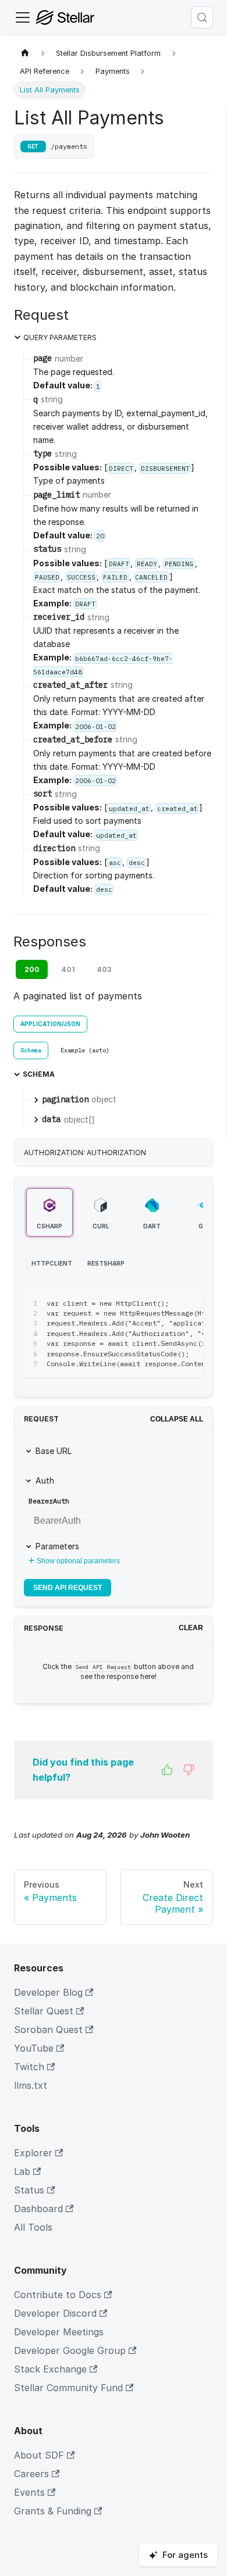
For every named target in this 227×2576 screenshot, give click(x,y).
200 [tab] (32, 969)
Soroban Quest (48, 2030)
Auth (45, 1480)
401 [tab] (68, 969)
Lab (22, 2171)
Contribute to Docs (58, 2295)
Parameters (57, 1546)
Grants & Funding (53, 2511)
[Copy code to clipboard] (189, 1303)
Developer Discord (55, 2313)
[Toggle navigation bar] (23, 17)
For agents (185, 2555)
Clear (191, 1628)
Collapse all (177, 1419)
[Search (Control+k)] (202, 17)
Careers (31, 2474)
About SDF (39, 2455)
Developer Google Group (70, 2350)
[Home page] (25, 53)
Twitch (29, 2067)
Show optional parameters (78, 1561)
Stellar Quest (44, 2011)
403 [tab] (104, 969)
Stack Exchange (50, 2369)
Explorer (33, 2153)
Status (29, 2190)
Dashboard (38, 2209)
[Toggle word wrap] (168, 1303)
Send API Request (68, 1588)
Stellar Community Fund (68, 2388)
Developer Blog (48, 1992)
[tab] (31, 1051)
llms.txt (31, 2085)
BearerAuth (49, 1501)
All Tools (33, 2227)
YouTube (34, 2048)
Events (29, 2492)
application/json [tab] (50, 1024)
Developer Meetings (59, 2332)
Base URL (54, 1451)
